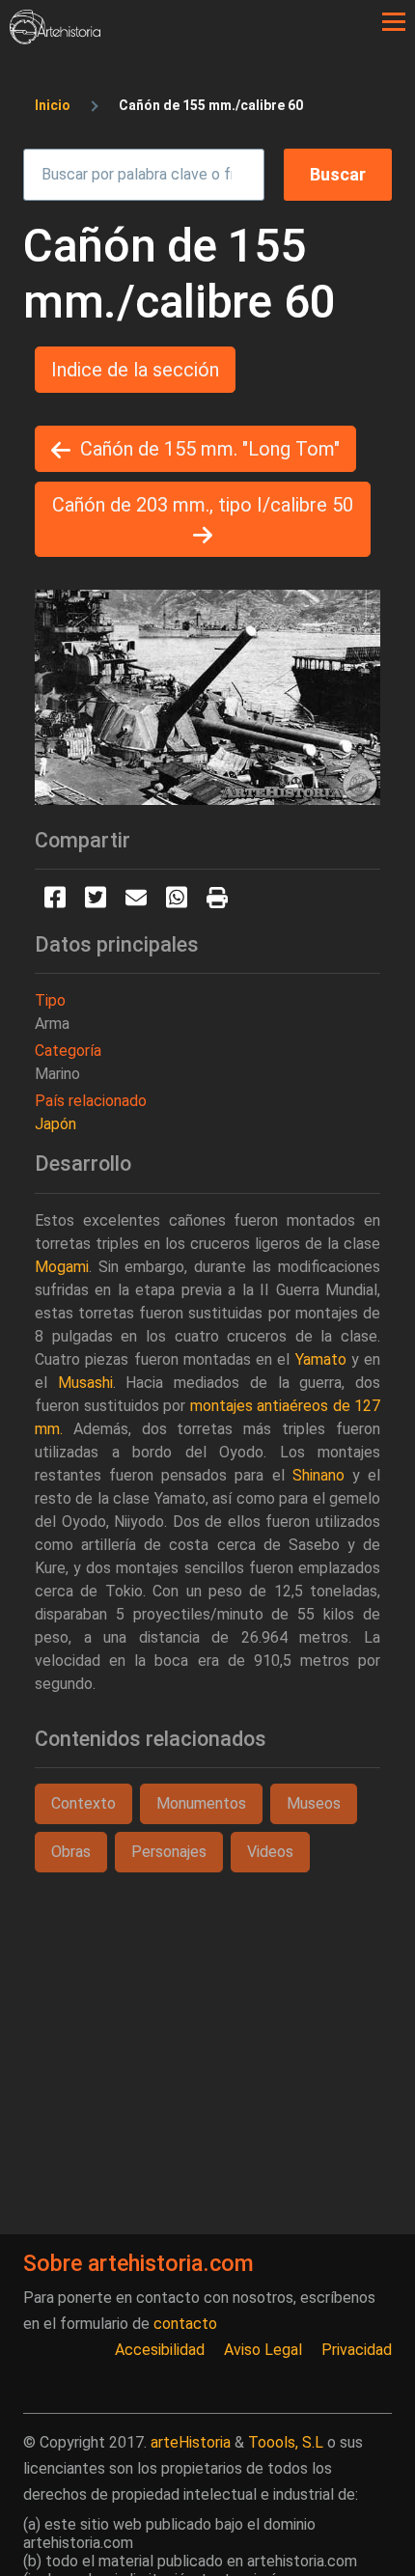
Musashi (85, 1383)
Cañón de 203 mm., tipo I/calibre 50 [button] (203, 505)
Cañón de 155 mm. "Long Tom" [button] (210, 449)
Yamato (321, 1359)
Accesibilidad (160, 2350)
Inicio (53, 105)
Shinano (318, 1475)
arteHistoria (191, 2442)
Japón (55, 1124)
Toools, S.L (286, 2442)
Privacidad (357, 2350)
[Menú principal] (394, 22)
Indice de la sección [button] (135, 370)
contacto (185, 2324)
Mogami (62, 1267)
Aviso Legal (263, 2350)
